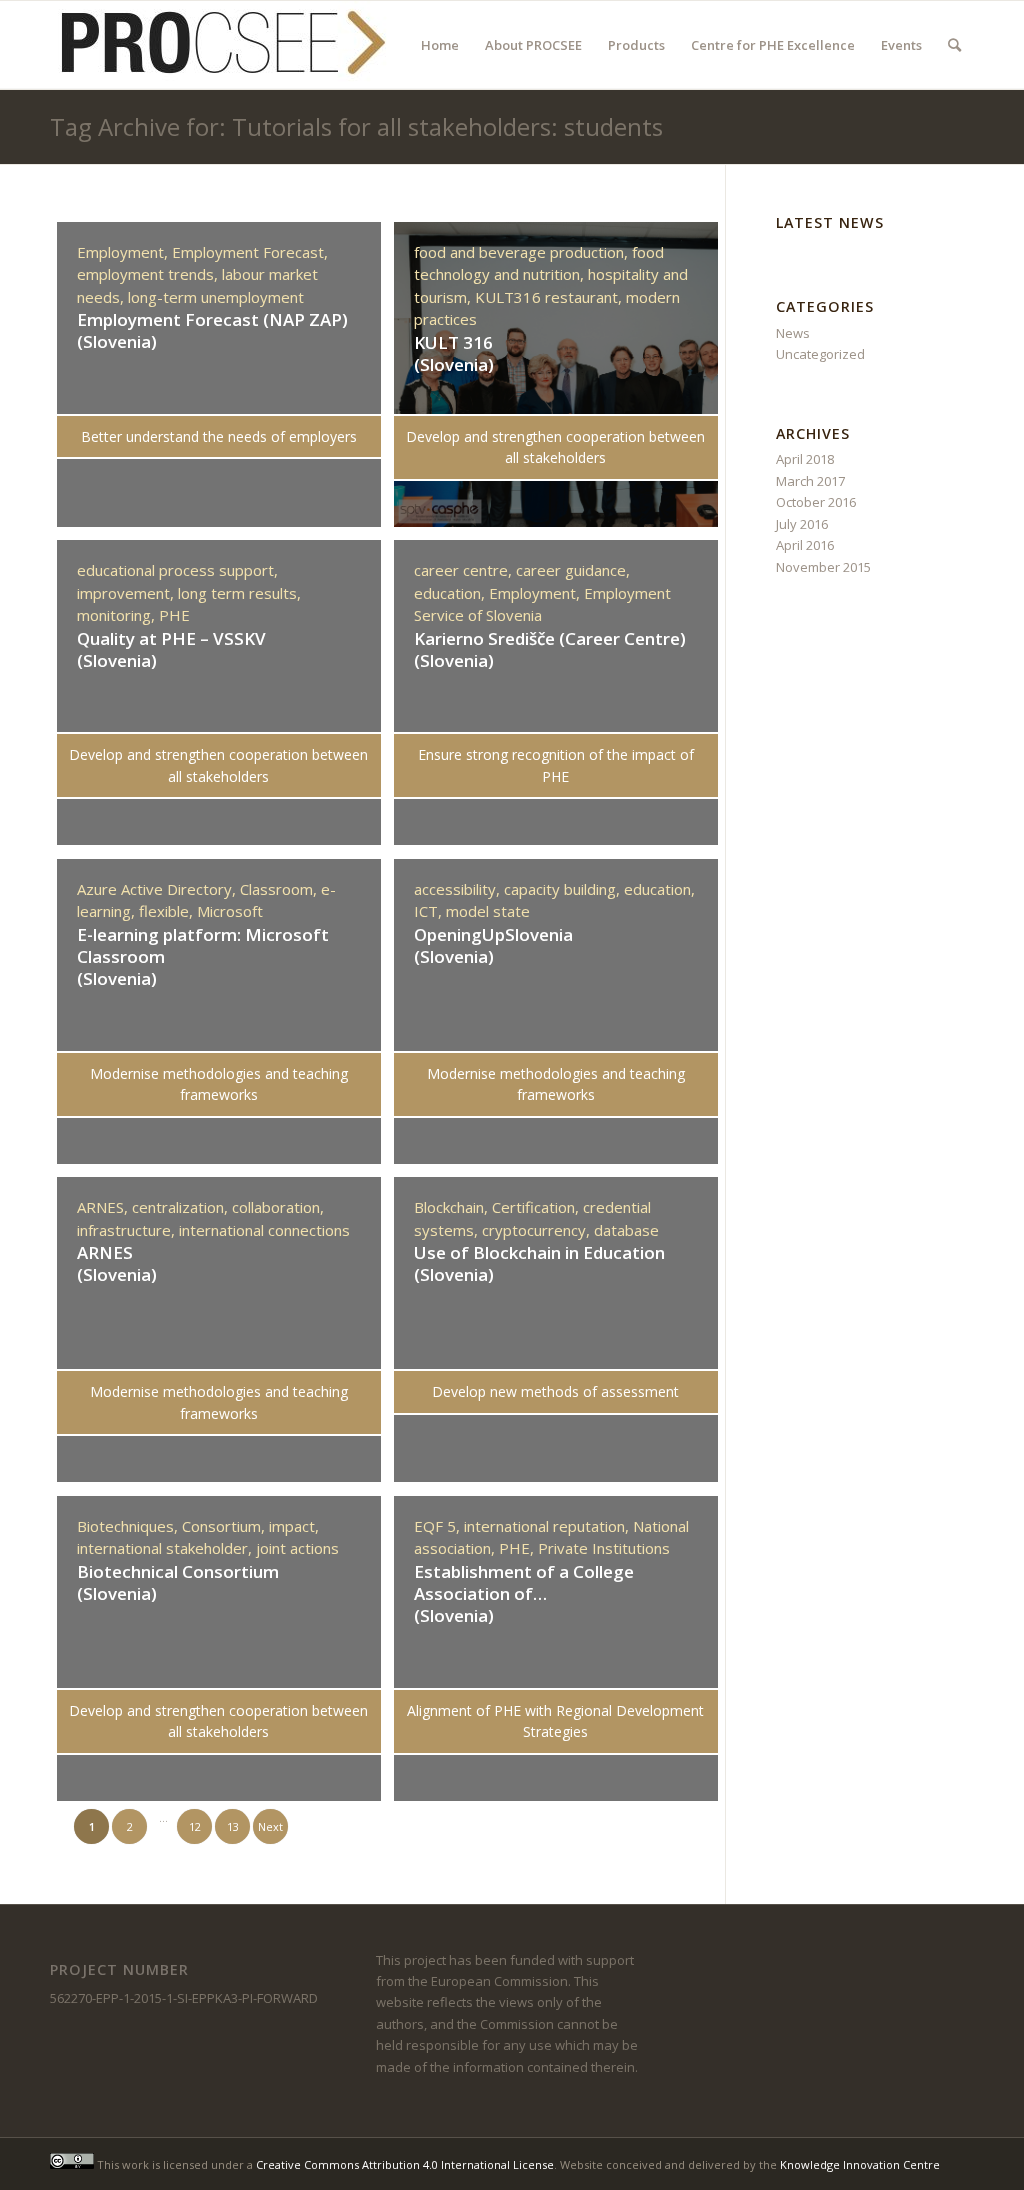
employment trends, (149, 274)
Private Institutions (604, 1548)
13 (233, 1826)
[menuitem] (440, 45)
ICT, (430, 911)
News (793, 333)
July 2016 (802, 524)
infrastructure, (128, 1230)
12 (195, 1826)
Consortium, (225, 1526)
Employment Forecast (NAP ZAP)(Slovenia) (212, 330)
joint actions (297, 1548)
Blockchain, (453, 1207)
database (626, 1230)
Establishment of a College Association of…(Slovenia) (524, 1593)
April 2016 (805, 545)
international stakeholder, (166, 1548)
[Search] (954, 45)
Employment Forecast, (250, 252)
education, (451, 593)
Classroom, (280, 889)
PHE (174, 615)
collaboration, (278, 1207)
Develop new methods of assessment (555, 1391)
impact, (294, 1526)
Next (270, 1826)
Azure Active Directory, (158, 889)
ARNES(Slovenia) (117, 1263)
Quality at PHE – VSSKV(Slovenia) (171, 649)
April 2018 (805, 459)
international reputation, (548, 1526)
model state (488, 911)
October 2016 (816, 502)
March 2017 (810, 481)
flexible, (168, 911)
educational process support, (177, 570)
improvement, (127, 593)
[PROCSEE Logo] (220, 45)
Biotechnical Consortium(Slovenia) (178, 1582)
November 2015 (823, 567)
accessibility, (459, 889)
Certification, (537, 1207)
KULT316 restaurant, (550, 297)
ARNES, (104, 1207)
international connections (264, 1230)
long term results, (239, 593)
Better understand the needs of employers (219, 436)
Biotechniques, (129, 1526)
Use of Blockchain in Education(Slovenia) (539, 1263)
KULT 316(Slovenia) (454, 353)
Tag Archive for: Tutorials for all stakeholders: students (356, 126)
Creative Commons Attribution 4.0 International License (405, 2164)
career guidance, (573, 570)
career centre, (465, 570)
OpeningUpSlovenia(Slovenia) (493, 945)
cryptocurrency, (538, 1230)
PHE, (518, 1548)
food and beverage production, (523, 252)
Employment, (124, 252)
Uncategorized (820, 354)
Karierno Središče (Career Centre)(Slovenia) (550, 649)
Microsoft (230, 911)
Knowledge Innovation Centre (860, 2164)
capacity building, (564, 889)
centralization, (182, 1207)
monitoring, (118, 615)
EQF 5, (439, 1526)
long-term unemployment (216, 297)
